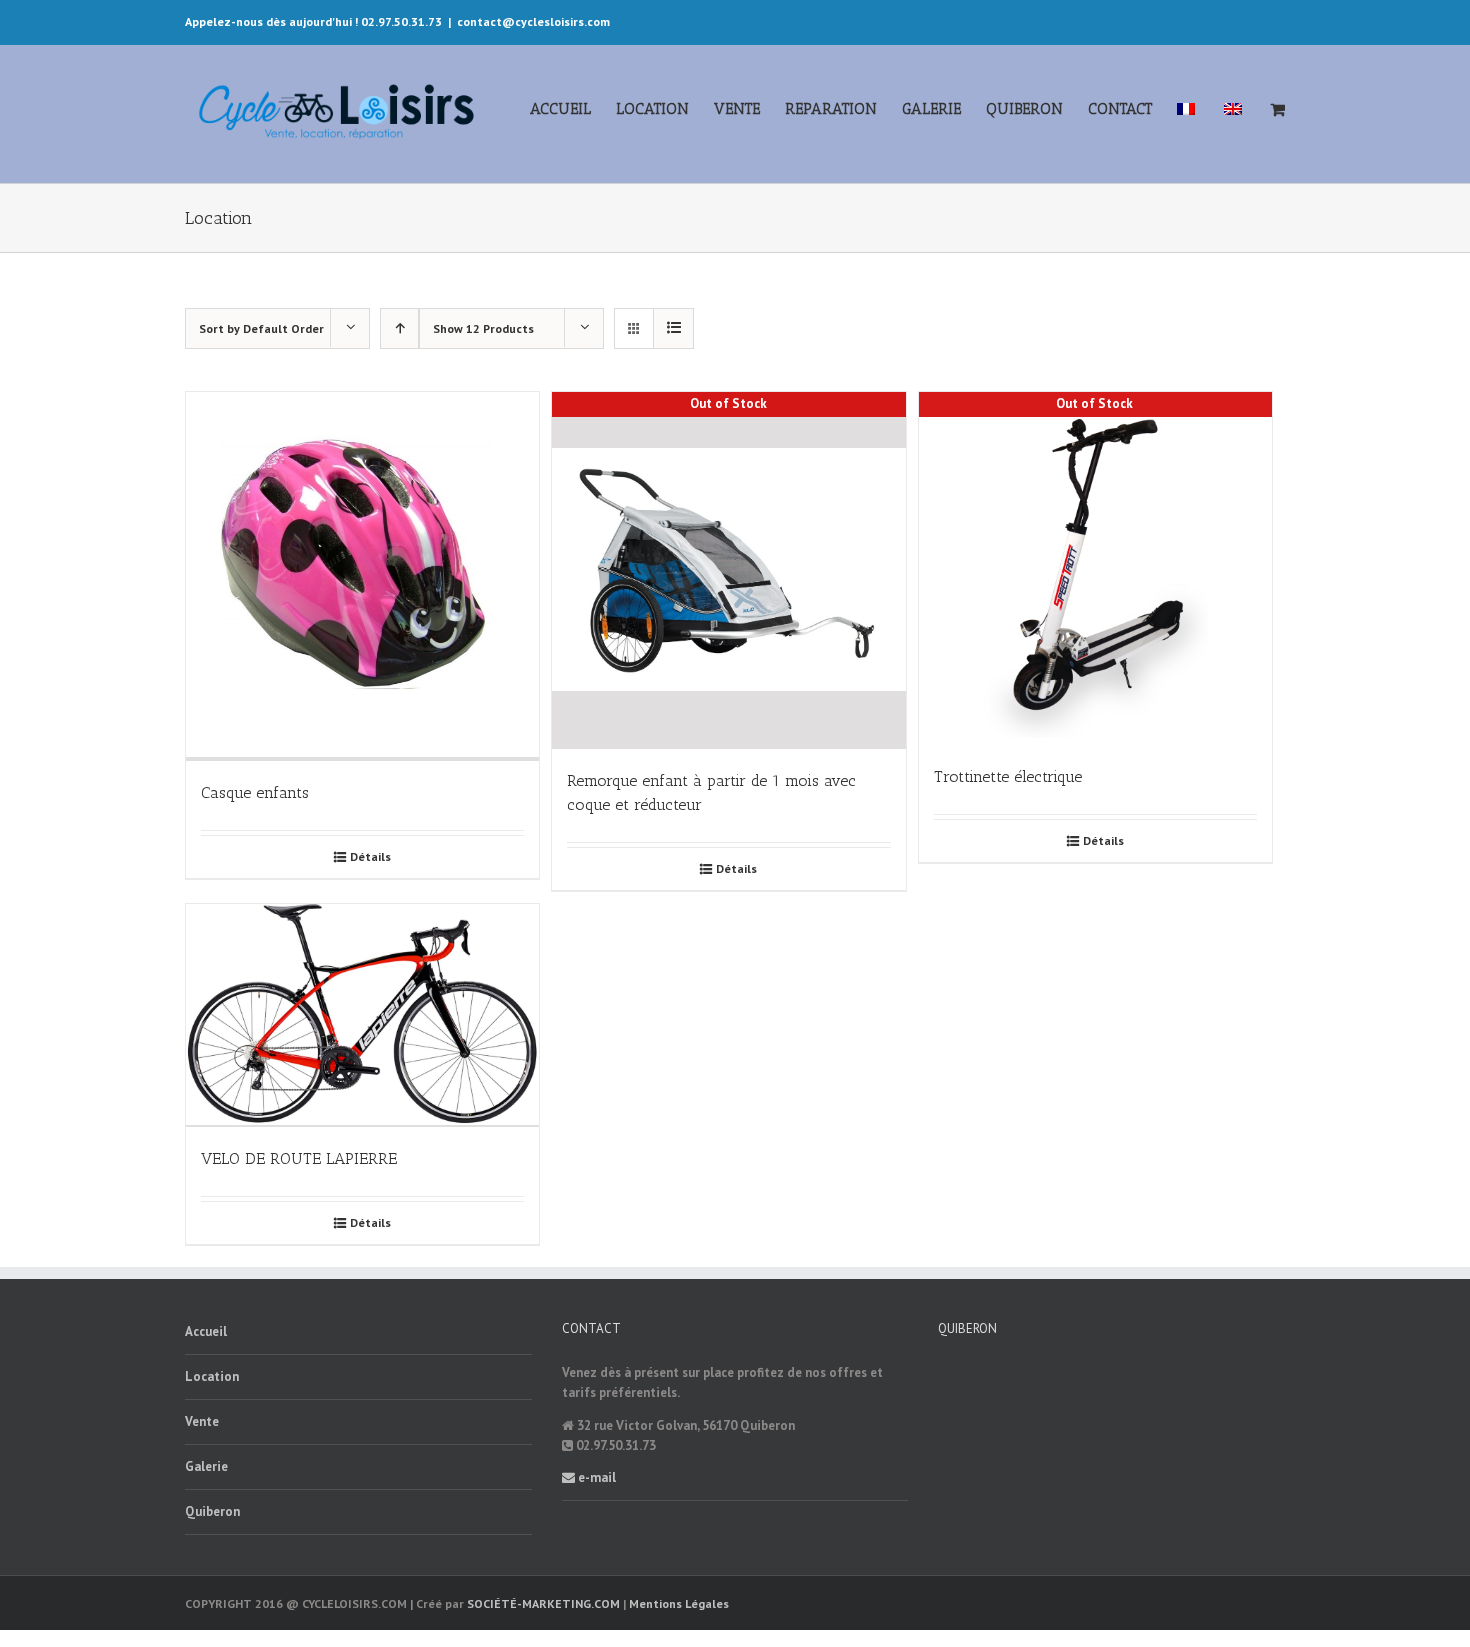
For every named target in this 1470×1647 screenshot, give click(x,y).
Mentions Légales (679, 1603)
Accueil (206, 1331)
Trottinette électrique (1008, 776)
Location (212, 1376)
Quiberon (212, 1511)
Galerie (206, 1466)
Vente (202, 1421)
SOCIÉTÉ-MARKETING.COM (543, 1603)
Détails (370, 856)
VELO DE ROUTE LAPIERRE (299, 1158)
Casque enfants (255, 792)
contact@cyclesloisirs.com (533, 21)
